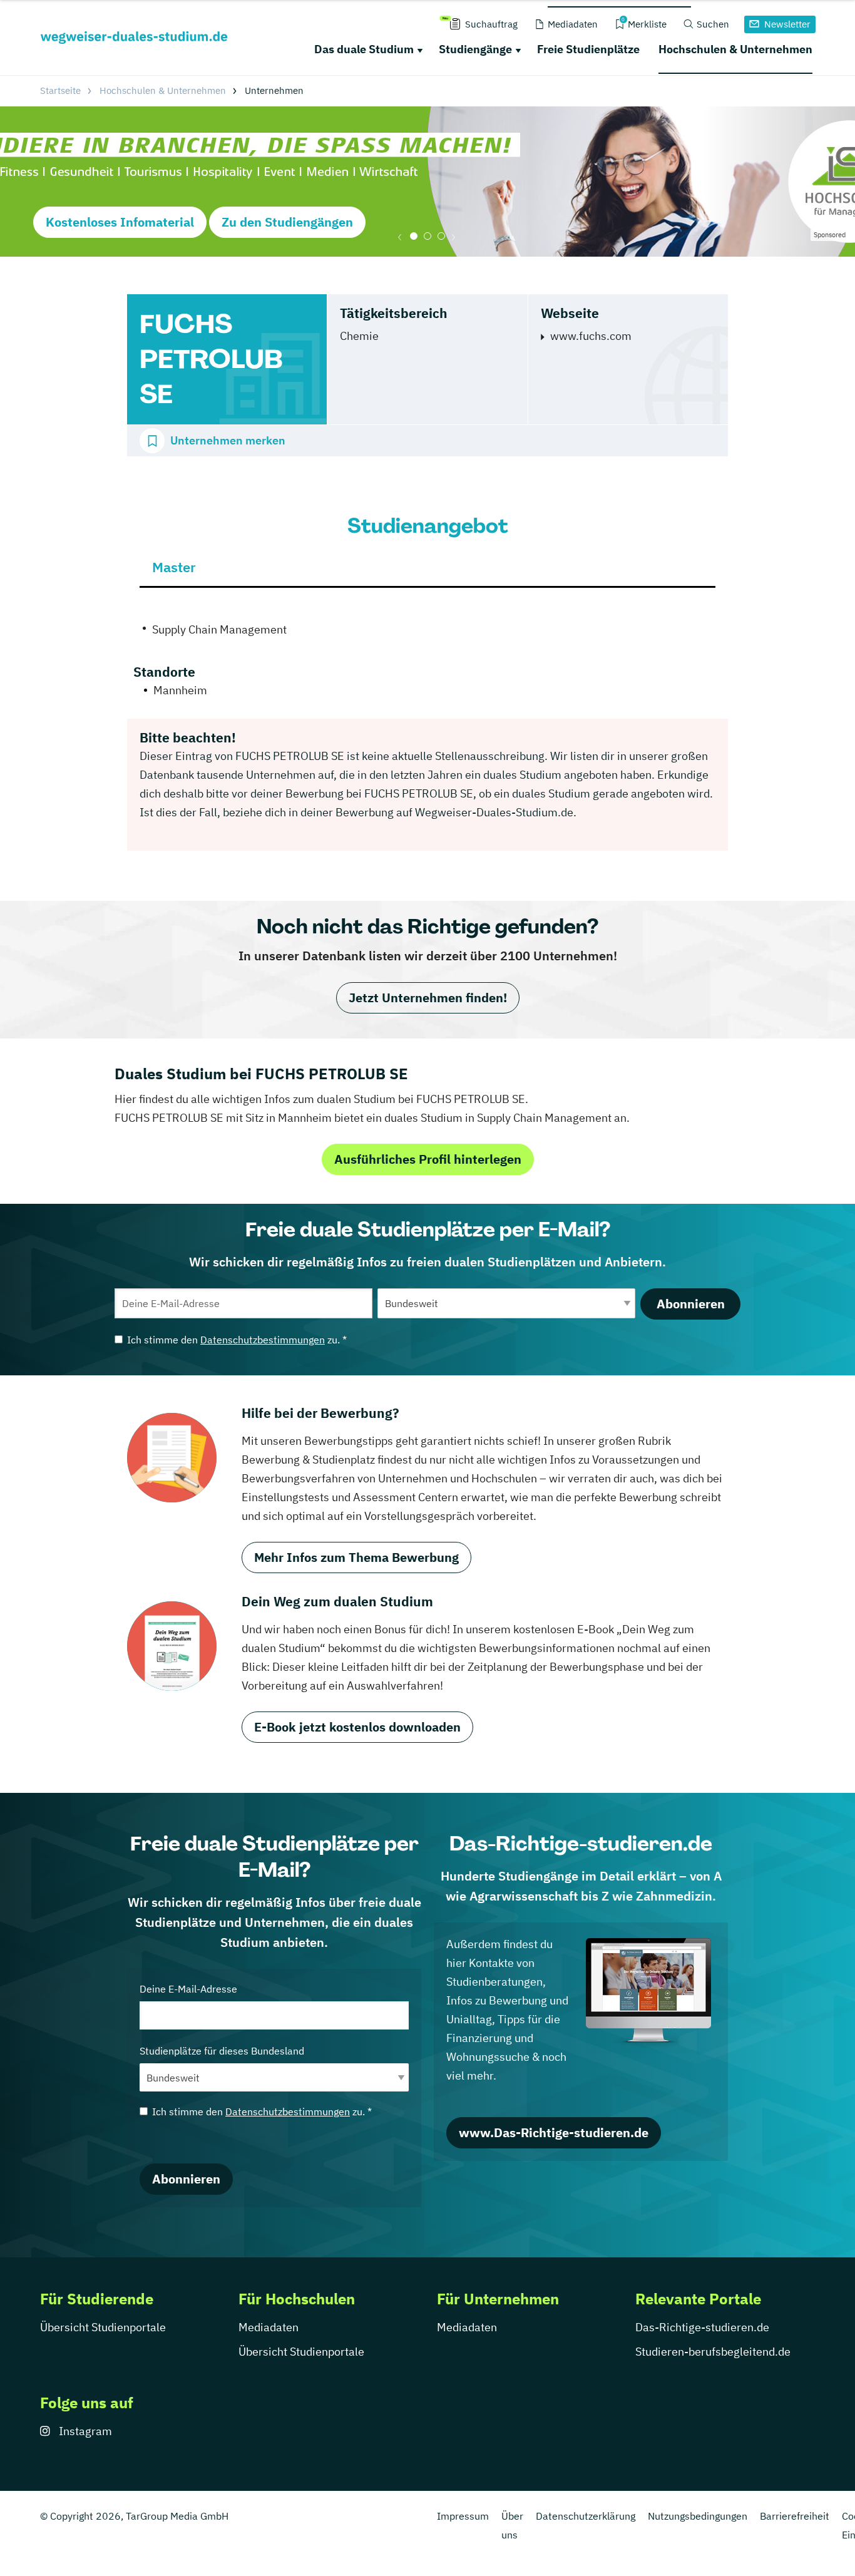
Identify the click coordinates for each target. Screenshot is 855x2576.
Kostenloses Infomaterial (120, 222)
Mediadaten (269, 2327)
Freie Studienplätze (588, 49)
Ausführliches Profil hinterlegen (428, 1159)
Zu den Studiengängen (287, 222)
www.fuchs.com (591, 336)
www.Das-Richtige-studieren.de (554, 2132)
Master (174, 567)
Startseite (60, 90)
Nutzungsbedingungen (698, 2516)
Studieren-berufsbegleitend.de (713, 2352)
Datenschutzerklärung (586, 2516)
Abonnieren (691, 1304)
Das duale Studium (364, 49)
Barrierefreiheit (795, 2516)
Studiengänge (475, 49)
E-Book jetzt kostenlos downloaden (357, 1727)
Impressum (463, 2516)
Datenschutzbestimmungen (263, 1340)
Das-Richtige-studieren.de (702, 2327)
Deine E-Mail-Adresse (188, 1989)
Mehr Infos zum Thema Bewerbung (356, 1557)
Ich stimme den (237, 1340)
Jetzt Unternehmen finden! (428, 998)
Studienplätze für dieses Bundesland (222, 2051)
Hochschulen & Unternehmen (735, 49)
